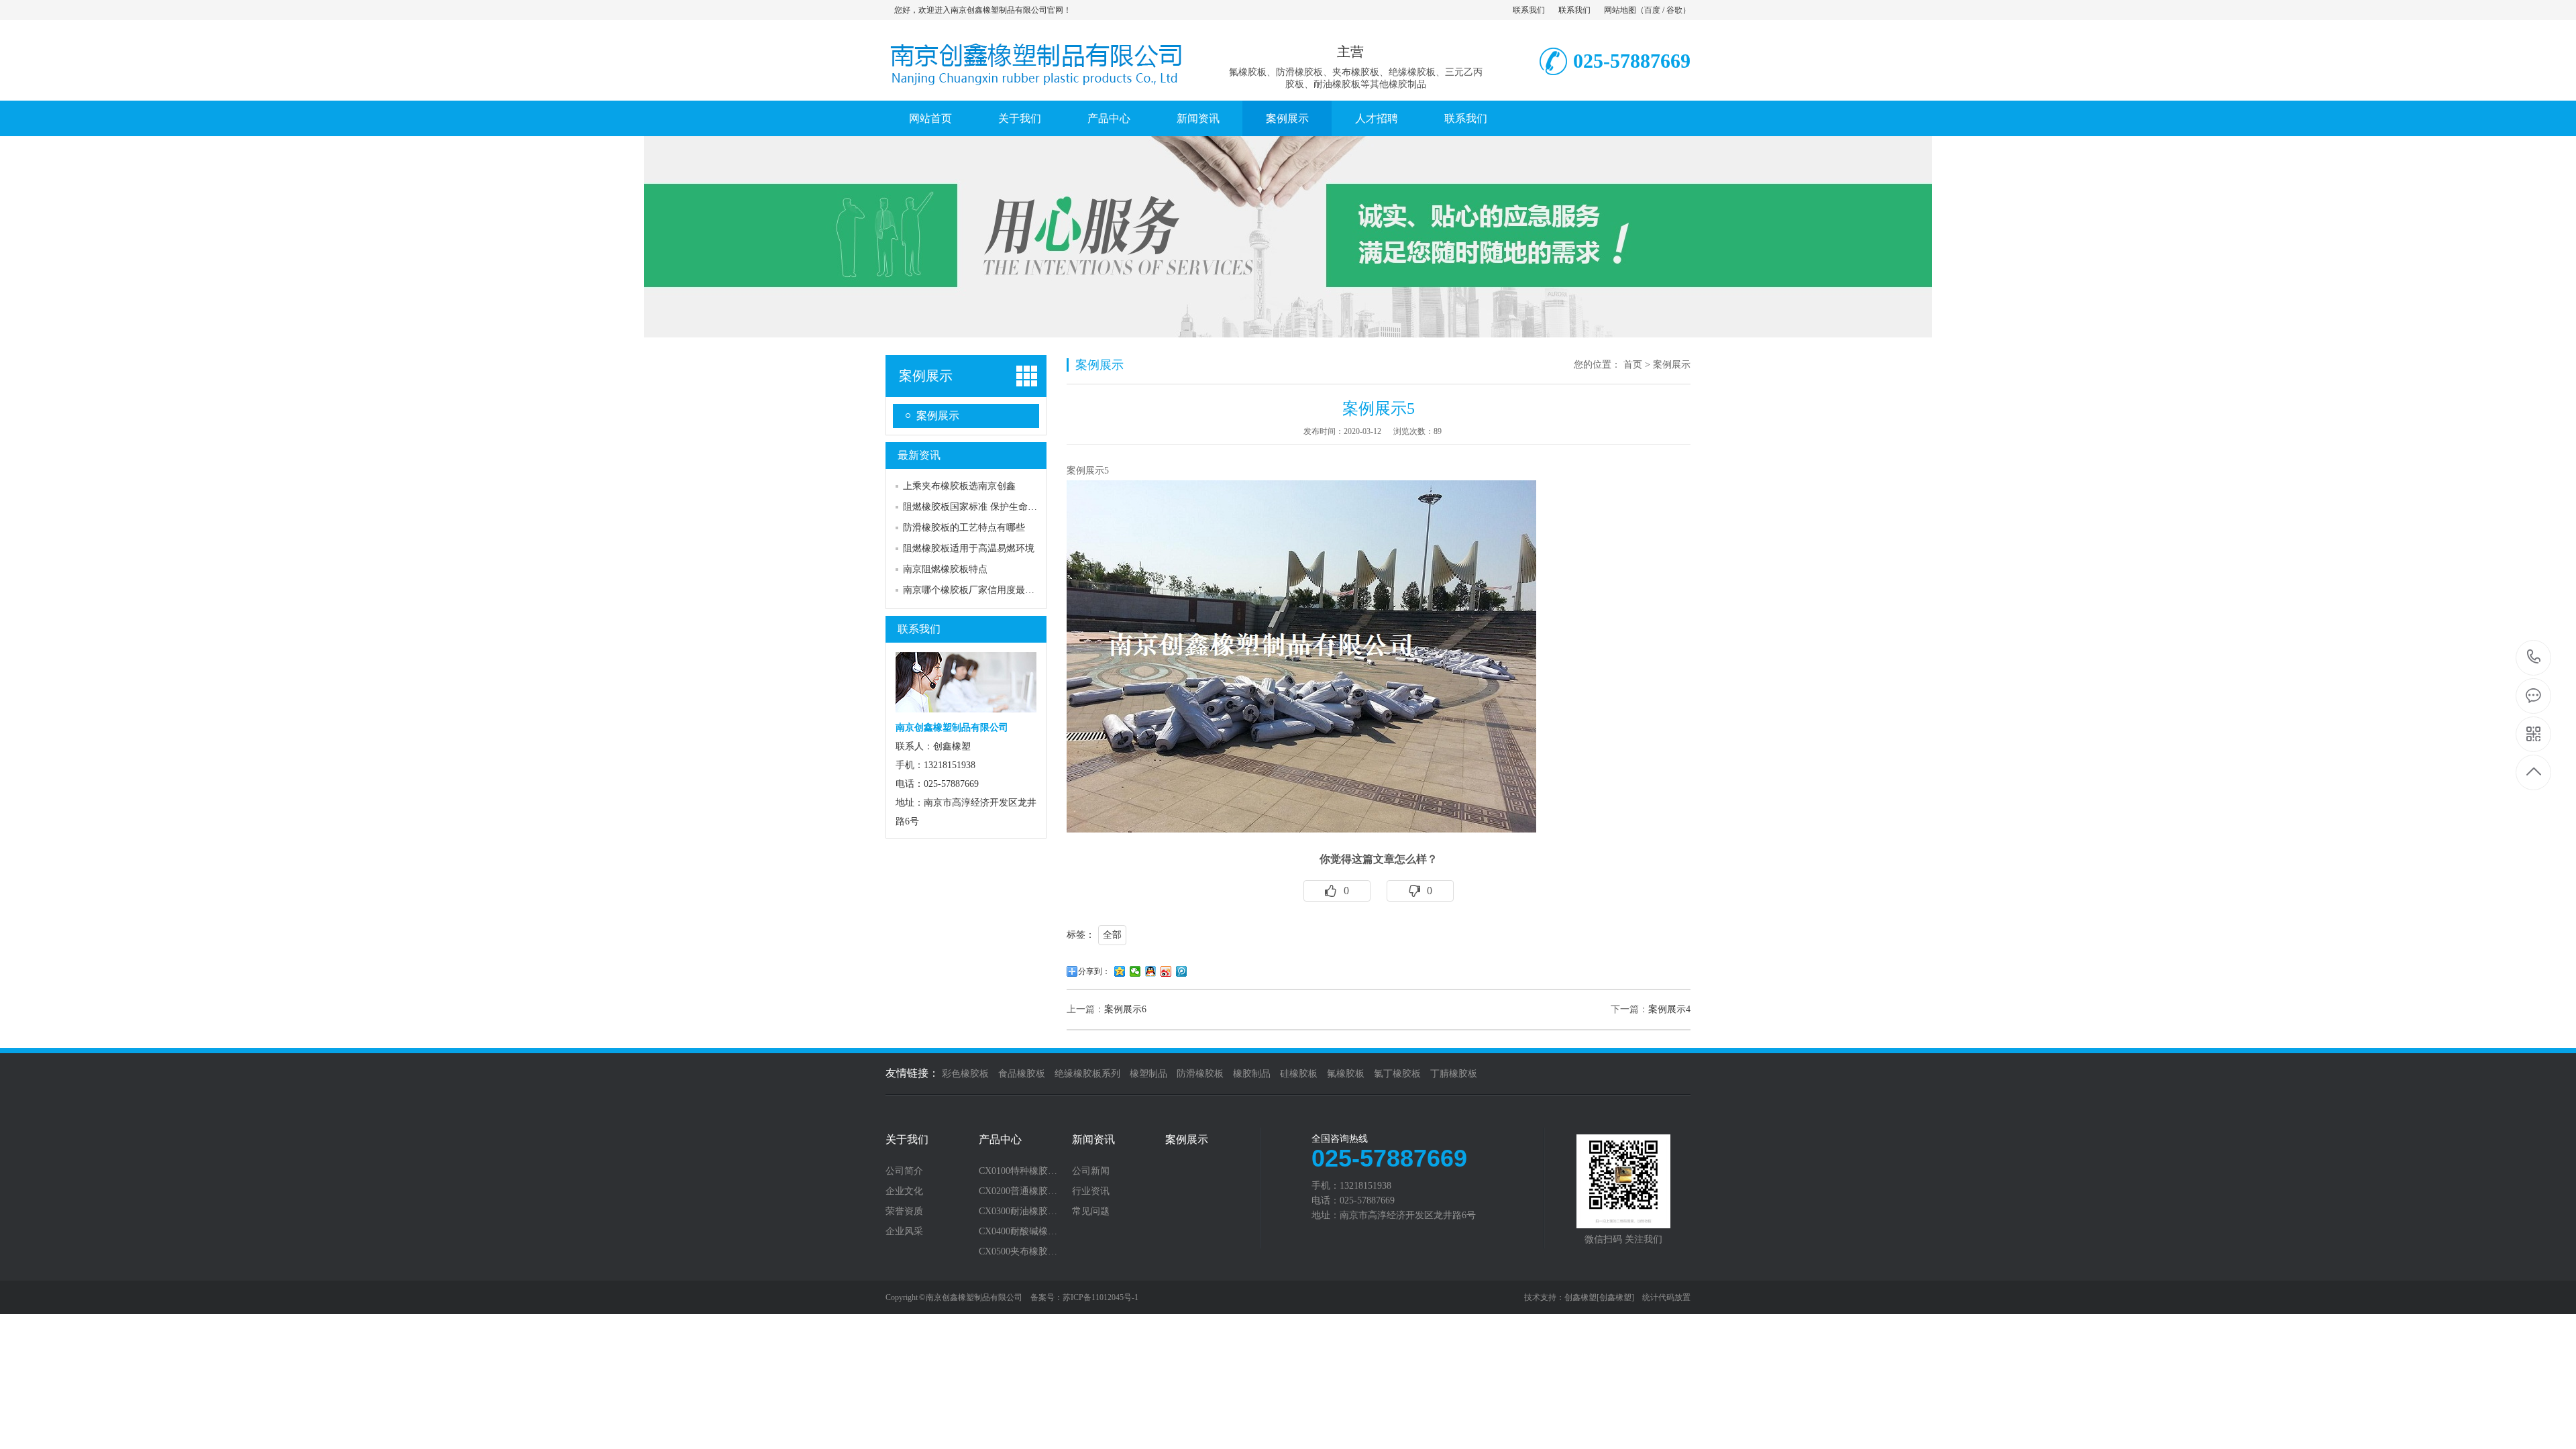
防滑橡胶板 (1200, 1074)
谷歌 (1674, 10)
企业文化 (904, 1191)
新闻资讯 (1198, 118)
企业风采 (904, 1232)
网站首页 (930, 118)
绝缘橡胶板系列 (1087, 1074)
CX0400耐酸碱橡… (1018, 1232)
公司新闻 (1091, 1171)
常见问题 (1091, 1212)
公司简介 (904, 1171)
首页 (1633, 365)
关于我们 (1020, 118)
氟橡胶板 (1346, 1074)
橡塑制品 (1148, 1074)
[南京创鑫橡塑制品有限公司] (1036, 87)
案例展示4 (1669, 1009)
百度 (1652, 10)
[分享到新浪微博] (1166, 971)
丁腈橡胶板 (1454, 1074)
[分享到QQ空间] (1120, 971)
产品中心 (1109, 118)
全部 (1112, 935)
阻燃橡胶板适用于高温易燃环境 (969, 548)
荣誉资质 (904, 1212)
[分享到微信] (1135, 971)
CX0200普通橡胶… (1018, 1191)
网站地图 (1620, 10)
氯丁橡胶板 (1397, 1074)
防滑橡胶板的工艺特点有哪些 (964, 528)
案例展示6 (1125, 1009)
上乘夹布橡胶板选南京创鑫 (959, 486)
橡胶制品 (1252, 1074)
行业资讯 (1091, 1191)
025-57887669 (2534, 658)
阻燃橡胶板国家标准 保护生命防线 (975, 507)
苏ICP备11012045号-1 (1101, 1297)
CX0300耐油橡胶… (1018, 1212)
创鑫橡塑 (1580, 1297)
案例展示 (1287, 118)
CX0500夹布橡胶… (1018, 1252)
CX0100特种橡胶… (1018, 1171)
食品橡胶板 (1022, 1074)
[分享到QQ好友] (1151, 971)
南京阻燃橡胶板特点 (945, 569)
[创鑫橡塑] (1615, 1297)
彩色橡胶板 (965, 1074)
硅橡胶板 (1299, 1074)
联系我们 (1529, 10)
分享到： (1094, 971)
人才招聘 (1377, 118)
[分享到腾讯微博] (1182, 971)
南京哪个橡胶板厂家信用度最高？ (973, 590)
